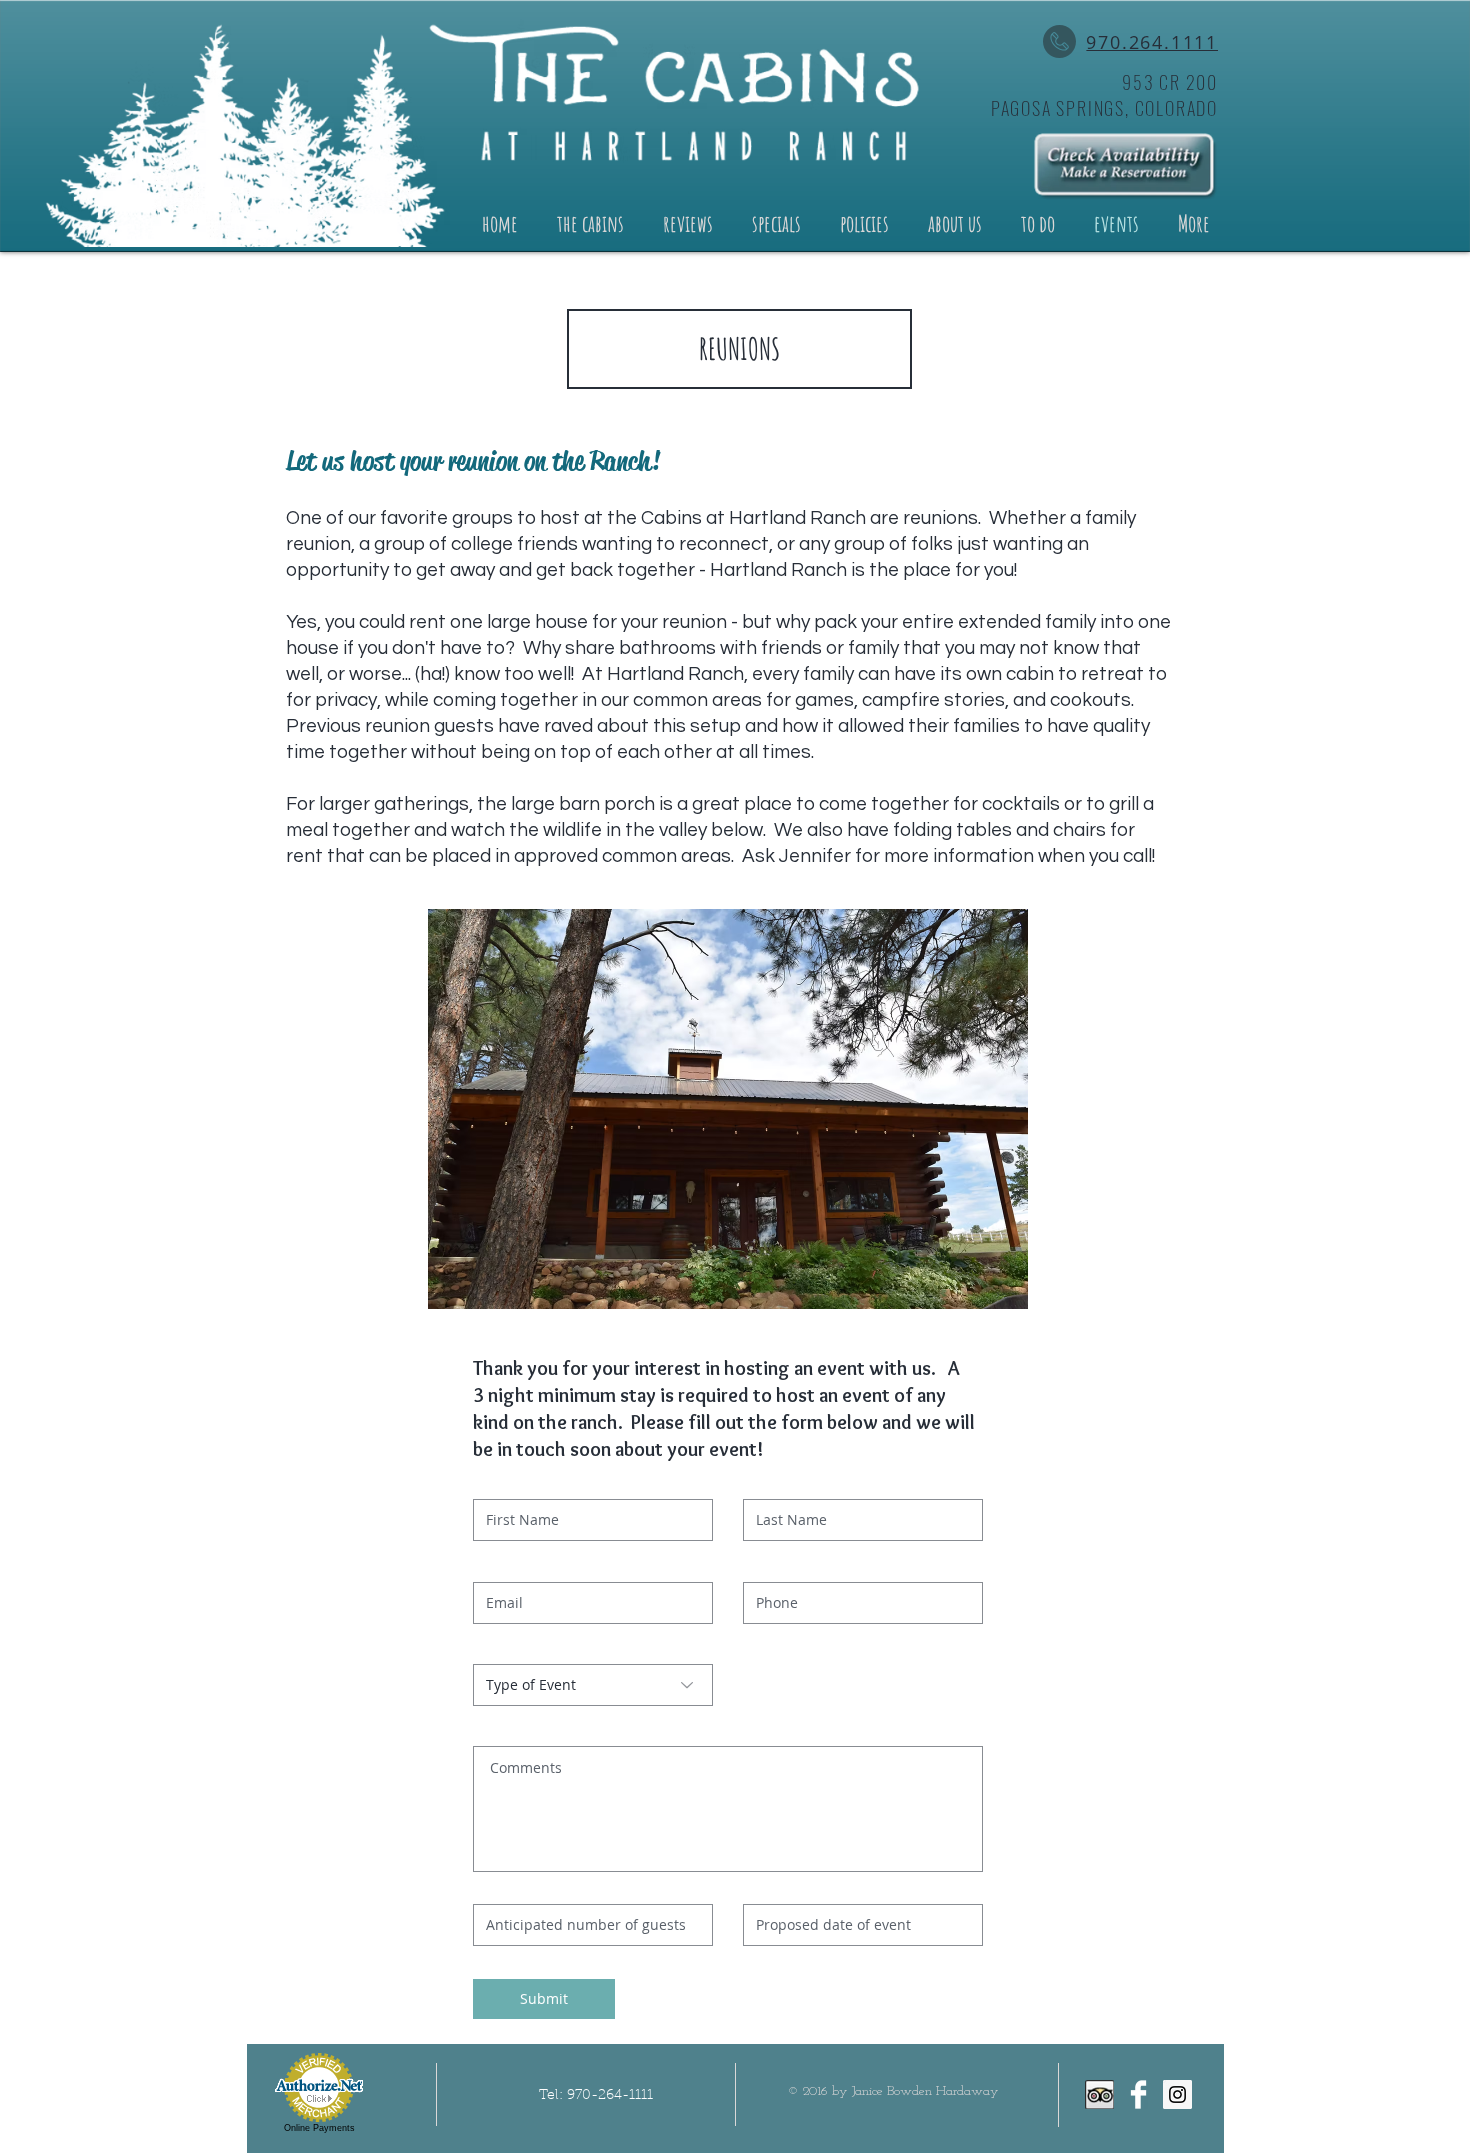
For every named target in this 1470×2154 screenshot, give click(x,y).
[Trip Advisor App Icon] (1099, 2094)
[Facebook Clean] (1138, 2094)
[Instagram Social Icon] (1177, 2094)
